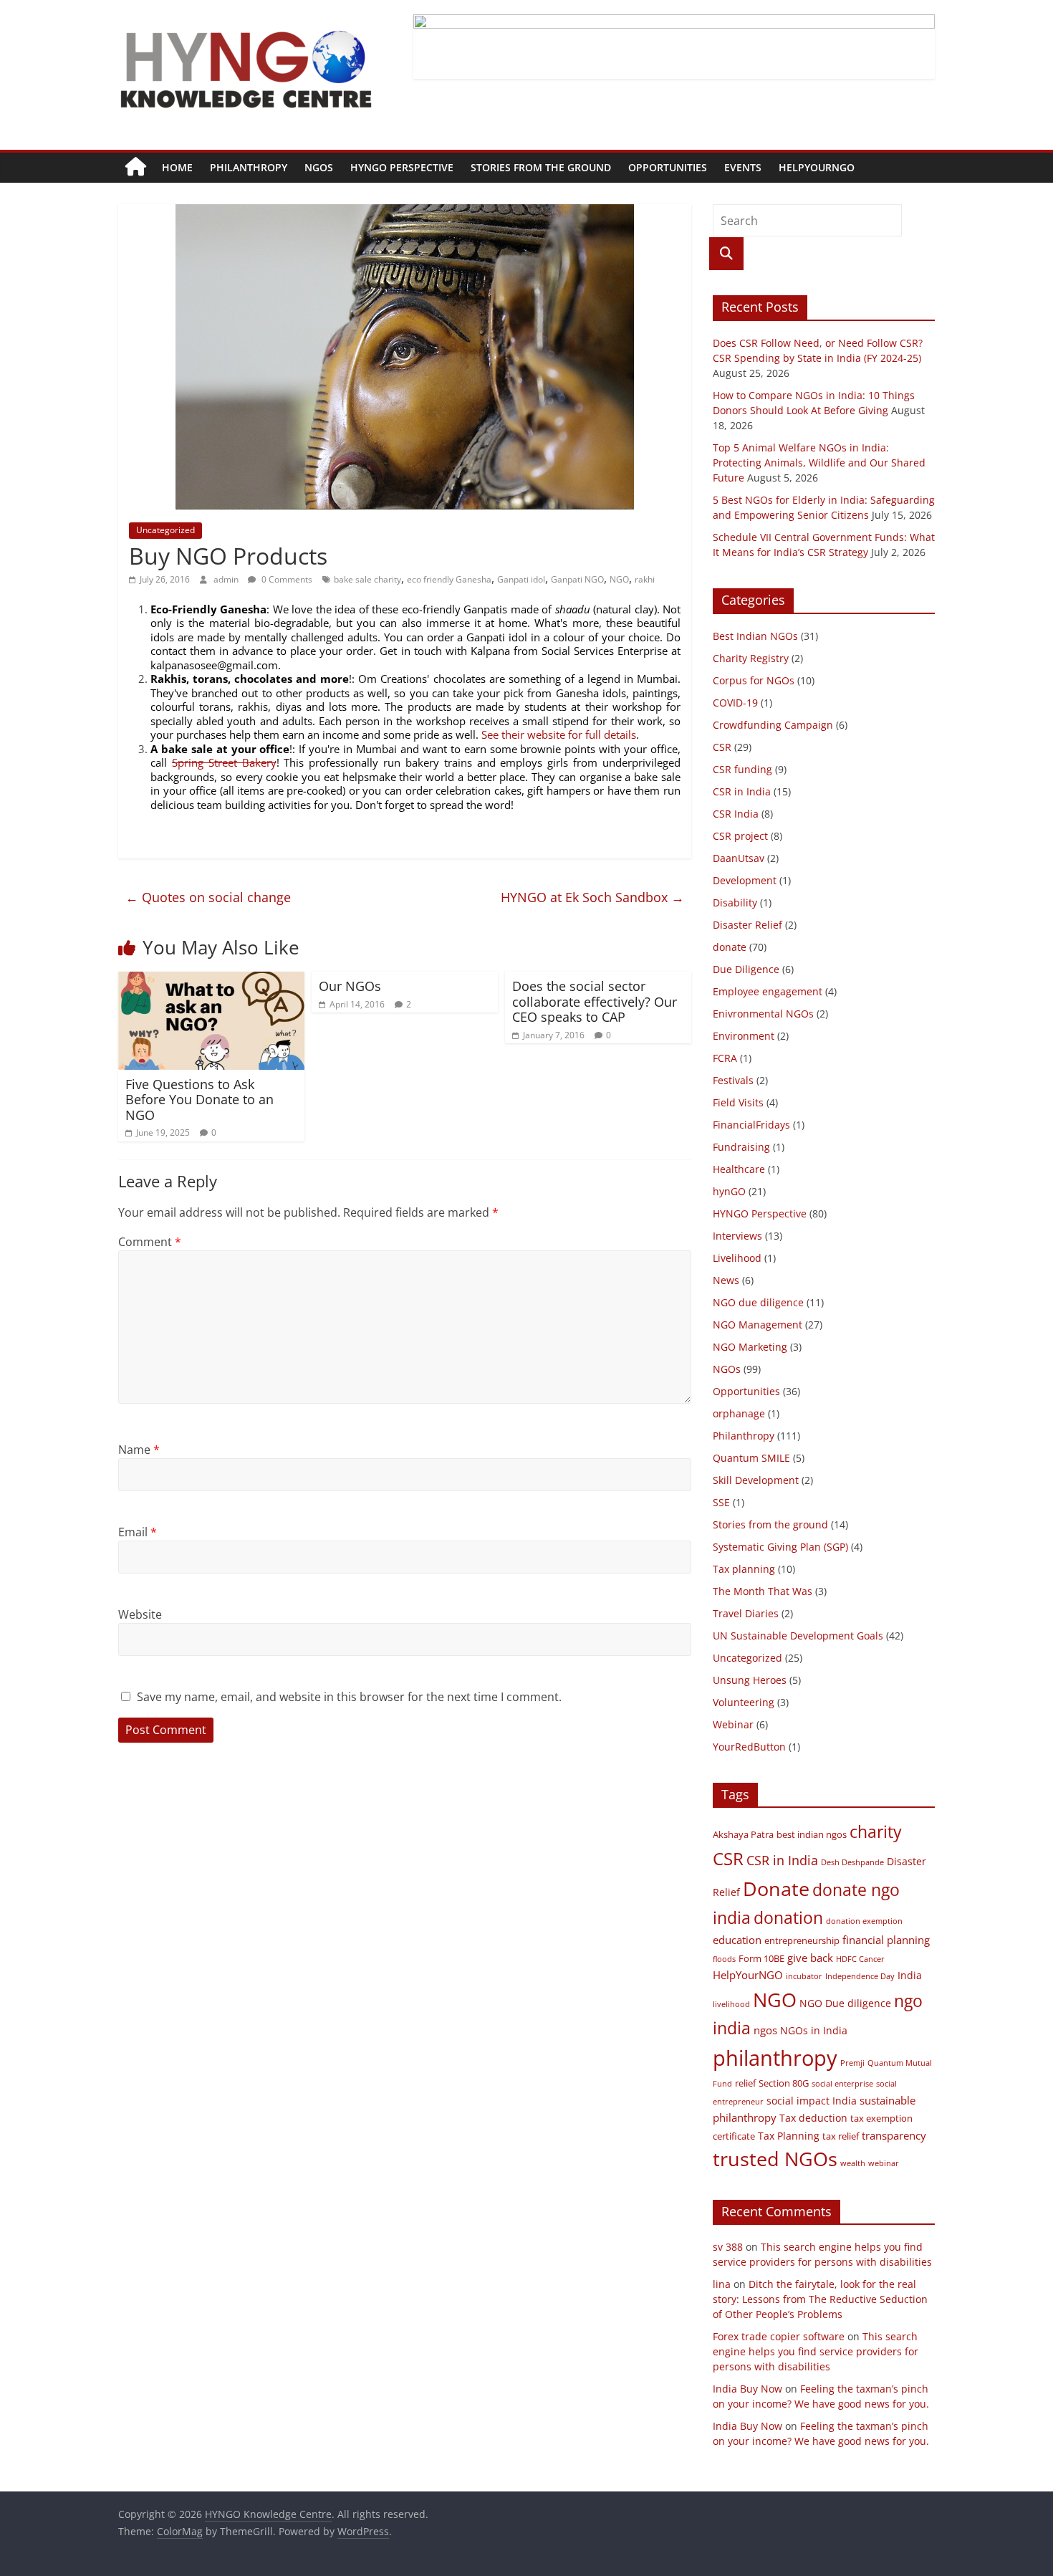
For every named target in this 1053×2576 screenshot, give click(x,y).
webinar (884, 2163)
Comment (150, 1242)
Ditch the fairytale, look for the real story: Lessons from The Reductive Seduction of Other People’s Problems (820, 2299)
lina (722, 2284)
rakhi (645, 579)
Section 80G (784, 2083)
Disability (735, 902)
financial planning (886, 1940)
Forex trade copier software (779, 2336)
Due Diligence (746, 969)
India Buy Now (747, 2389)
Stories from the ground (541, 167)
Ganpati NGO (577, 579)
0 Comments (286, 579)
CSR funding (742, 769)
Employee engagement (768, 991)
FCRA (725, 1058)
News (726, 1280)
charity (876, 1832)
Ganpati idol (521, 579)
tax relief (841, 2136)
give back (810, 1958)
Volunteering (744, 1702)
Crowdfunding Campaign (773, 725)
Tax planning (744, 1569)
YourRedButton (749, 1747)
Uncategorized (165, 530)
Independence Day (860, 1976)
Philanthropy (249, 167)
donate (730, 947)
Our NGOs (350, 986)
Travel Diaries (746, 1613)
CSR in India (742, 791)
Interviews (737, 1236)
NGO (619, 579)
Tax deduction (813, 2118)
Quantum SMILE (751, 1458)
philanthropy (775, 2058)
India (910, 1975)
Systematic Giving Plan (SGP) (780, 1547)
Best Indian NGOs (755, 636)
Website (140, 1614)
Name (139, 1450)
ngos (765, 2030)
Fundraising (741, 1147)
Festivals (733, 1080)
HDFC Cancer (860, 1959)
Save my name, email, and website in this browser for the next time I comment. (349, 1697)
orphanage (739, 1413)
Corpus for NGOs (754, 680)
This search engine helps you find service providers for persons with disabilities (816, 2351)
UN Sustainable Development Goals (798, 1636)
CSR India (736, 814)
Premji (852, 2063)
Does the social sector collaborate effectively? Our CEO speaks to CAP (595, 1001)
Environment (744, 1036)
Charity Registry (751, 658)
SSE (721, 1502)
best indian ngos (812, 1835)
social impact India (812, 2101)
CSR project (740, 836)
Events (743, 167)
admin (227, 579)
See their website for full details (559, 734)
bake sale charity (367, 579)
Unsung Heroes (750, 1680)
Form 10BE (761, 1959)
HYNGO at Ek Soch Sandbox (592, 897)
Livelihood (737, 1258)
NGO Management (758, 1325)
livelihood (731, 2004)
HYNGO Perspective (402, 167)
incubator (804, 1976)
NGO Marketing (750, 1347)
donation (788, 1917)
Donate (776, 1888)
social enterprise (842, 2084)
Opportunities (668, 167)
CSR (722, 747)
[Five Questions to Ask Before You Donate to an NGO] (211, 980)
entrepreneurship (802, 1941)
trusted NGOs (775, 2159)
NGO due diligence (758, 1302)
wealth (853, 2163)
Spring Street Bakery (224, 762)
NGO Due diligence (845, 2003)
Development (745, 880)
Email (138, 1532)
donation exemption (864, 1921)
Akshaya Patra (743, 1835)
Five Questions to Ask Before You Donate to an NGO (199, 1100)
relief (745, 2083)
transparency (894, 2135)
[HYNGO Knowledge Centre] (136, 168)
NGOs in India (814, 2030)
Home (177, 167)
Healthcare (739, 1169)
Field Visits (738, 1102)
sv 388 (728, 2247)
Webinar (733, 1724)
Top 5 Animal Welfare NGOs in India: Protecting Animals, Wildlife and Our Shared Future (819, 463)
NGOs (319, 167)
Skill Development (756, 1480)
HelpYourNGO (817, 167)
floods (724, 1959)
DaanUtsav (739, 858)
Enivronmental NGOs (763, 1014)
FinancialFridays (751, 1125)
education (737, 1940)
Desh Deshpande (852, 1862)
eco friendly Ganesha (449, 579)
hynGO (729, 1191)
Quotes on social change (208, 897)
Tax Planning (789, 2136)
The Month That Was (763, 1591)
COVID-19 (735, 703)
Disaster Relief (747, 925)
